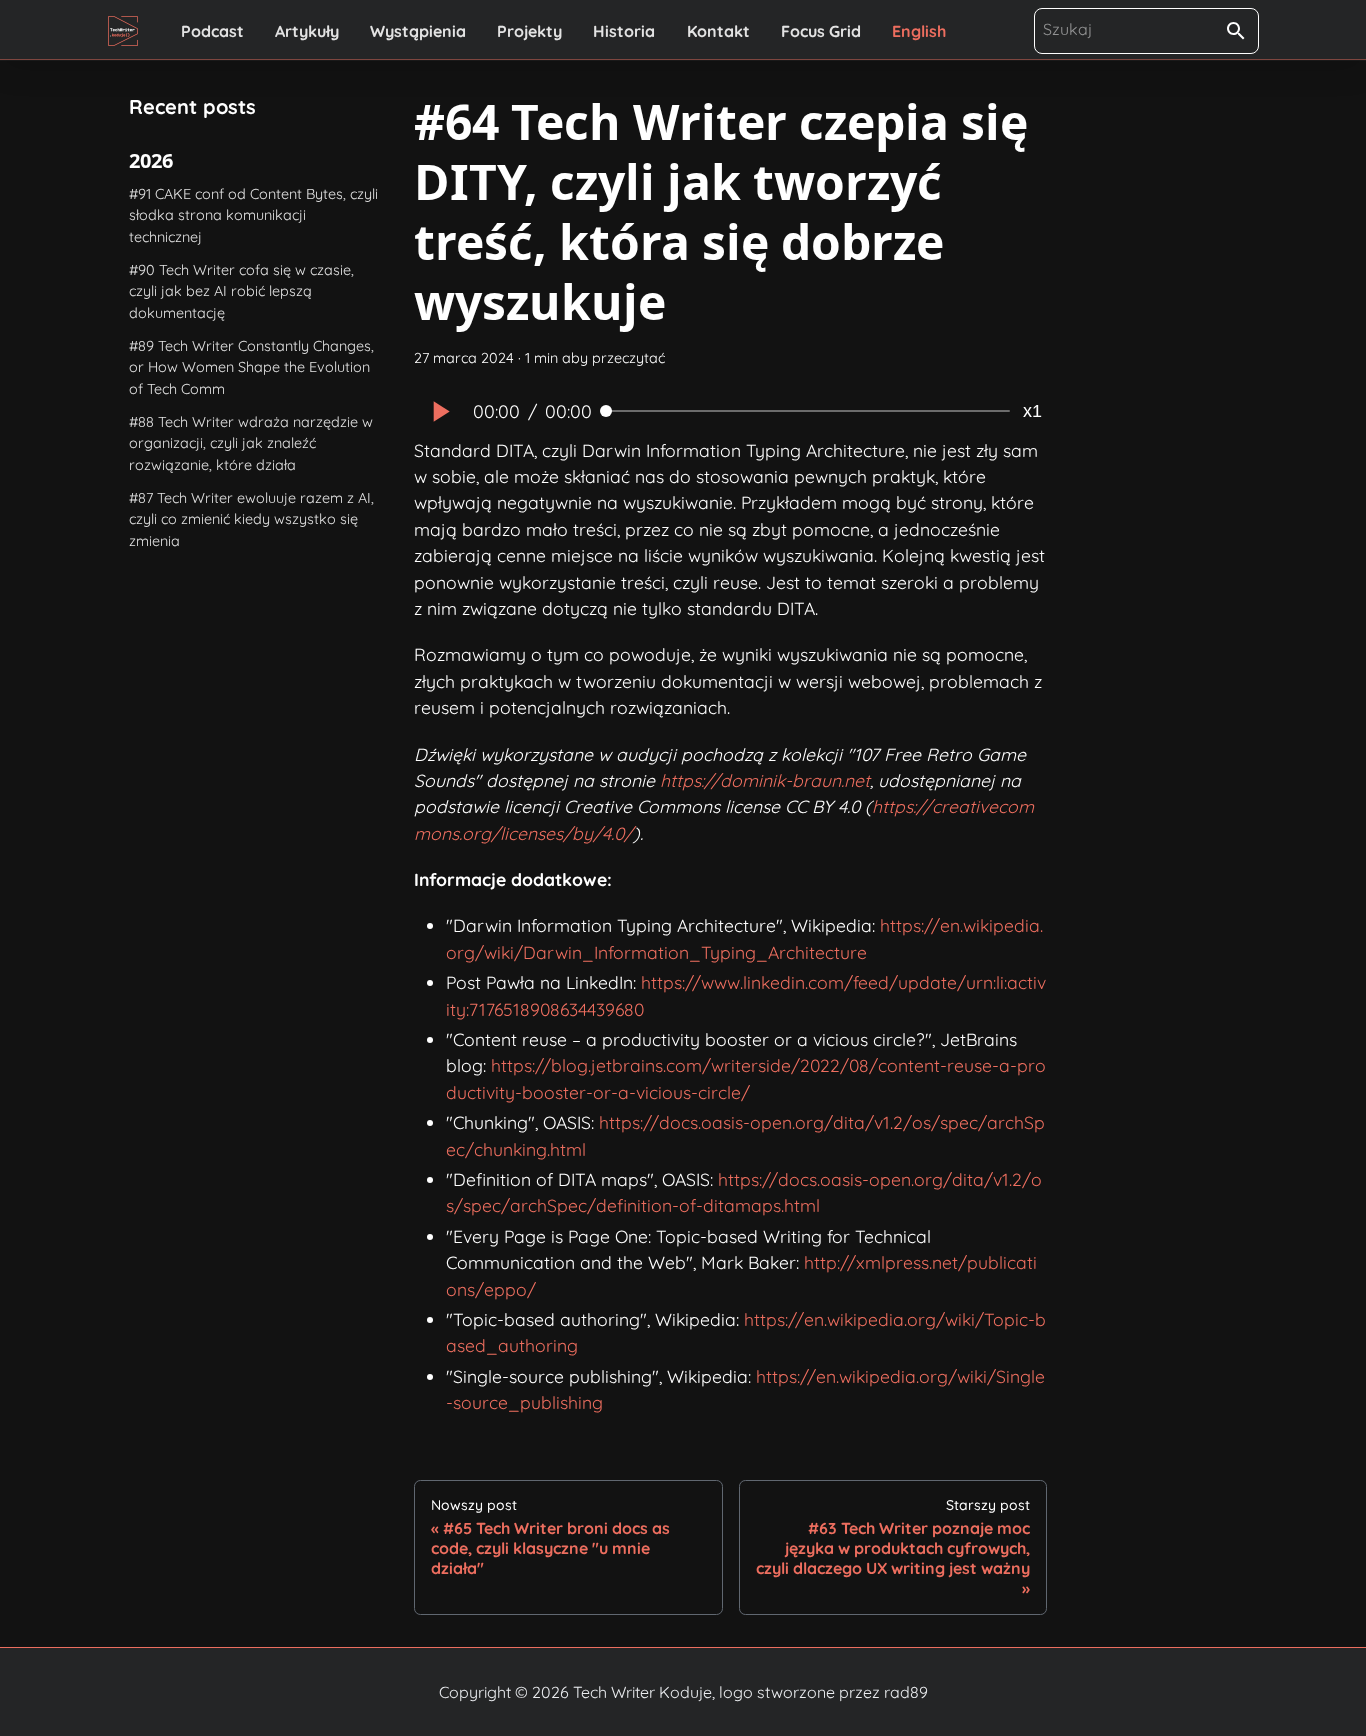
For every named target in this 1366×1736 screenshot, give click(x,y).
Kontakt (718, 31)
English (919, 31)
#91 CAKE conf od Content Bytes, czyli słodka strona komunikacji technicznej (253, 215)
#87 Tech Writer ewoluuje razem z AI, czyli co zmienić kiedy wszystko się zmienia (251, 519)
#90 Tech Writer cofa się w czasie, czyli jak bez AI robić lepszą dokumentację (241, 291)
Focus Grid (821, 31)
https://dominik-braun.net (765, 780)
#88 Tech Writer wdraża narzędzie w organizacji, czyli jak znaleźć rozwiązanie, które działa (251, 443)
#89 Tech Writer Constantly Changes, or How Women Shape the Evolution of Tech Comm (251, 367)
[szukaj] (1236, 31)
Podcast (212, 31)
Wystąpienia (418, 31)
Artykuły (307, 31)
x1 (1032, 411)
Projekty (529, 31)
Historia (624, 31)
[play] (439, 411)
